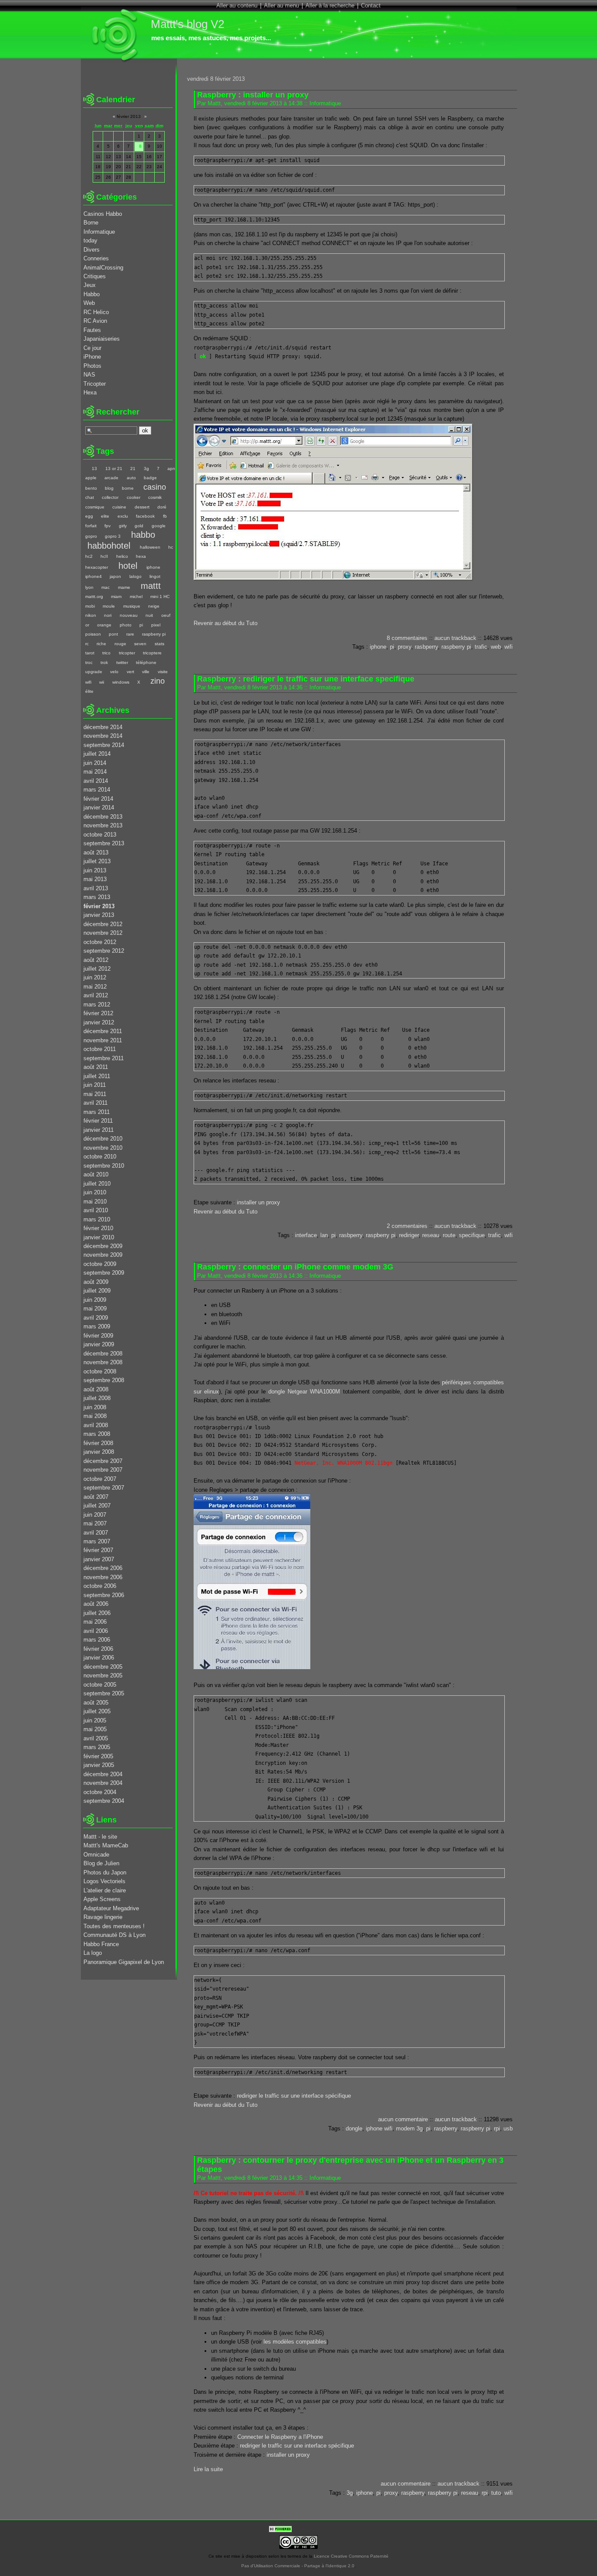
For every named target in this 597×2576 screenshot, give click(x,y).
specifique (472, 1235)
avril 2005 (96, 1738)
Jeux (90, 285)
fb (165, 516)
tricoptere (152, 653)
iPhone (92, 357)
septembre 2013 (104, 843)
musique (132, 606)
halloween (150, 547)
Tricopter (95, 384)
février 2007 (98, 1550)
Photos (92, 366)
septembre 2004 (104, 1801)
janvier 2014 (99, 807)
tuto (496, 2493)
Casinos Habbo (103, 214)
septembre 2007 (104, 1488)
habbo (143, 534)
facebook (145, 516)
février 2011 (98, 1121)
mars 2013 (97, 897)
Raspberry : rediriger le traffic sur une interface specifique (306, 679)
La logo (93, 1953)
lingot (155, 576)
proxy (404, 647)
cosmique (95, 507)
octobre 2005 (100, 1685)
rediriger (409, 1235)
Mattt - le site (100, 1837)
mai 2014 (95, 772)
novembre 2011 (103, 1040)
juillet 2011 (97, 1076)
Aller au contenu (237, 5)
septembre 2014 (104, 745)
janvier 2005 (99, 1765)
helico (122, 556)
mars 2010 (97, 1219)
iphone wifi (379, 2128)
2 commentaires (407, 1226)
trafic (481, 647)
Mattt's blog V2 (187, 24)
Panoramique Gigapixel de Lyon (124, 1962)
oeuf (166, 615)
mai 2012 (95, 987)
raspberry (446, 2128)
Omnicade (96, 1855)
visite (163, 672)
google (158, 526)
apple (91, 478)
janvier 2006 (99, 1658)
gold (139, 526)
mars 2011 (97, 1112)
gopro (91, 536)
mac (106, 587)
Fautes (92, 330)
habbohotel (109, 545)
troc (89, 662)
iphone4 (94, 576)
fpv (108, 526)
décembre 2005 (103, 1667)
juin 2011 (95, 1085)
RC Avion (95, 321)
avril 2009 (96, 1318)
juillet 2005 (97, 1711)
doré (162, 507)
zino (157, 681)
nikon (91, 615)
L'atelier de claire (105, 1890)
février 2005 (98, 1756)
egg (89, 516)
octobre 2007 (100, 1479)
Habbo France (101, 1944)
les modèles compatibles (295, 2342)
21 (133, 469)
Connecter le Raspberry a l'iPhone (280, 2437)
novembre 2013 (103, 825)
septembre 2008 (104, 1380)
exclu (123, 516)
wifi (508, 647)
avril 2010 (96, 1210)
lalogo (135, 576)
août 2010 (96, 1174)
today (90, 240)
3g (350, 2493)
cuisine (119, 507)
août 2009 (96, 1282)
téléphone (146, 662)
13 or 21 (114, 469)
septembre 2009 (104, 1273)
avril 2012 (96, 995)
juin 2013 (95, 870)
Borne (91, 223)
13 (94, 469)
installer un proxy (259, 1202)
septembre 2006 (104, 1595)
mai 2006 (95, 1622)
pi (392, 647)
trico (106, 653)
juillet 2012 (97, 969)
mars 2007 (97, 1541)
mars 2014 (97, 790)
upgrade (94, 672)
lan (324, 1235)
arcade (111, 478)
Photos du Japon (105, 1872)
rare (130, 634)
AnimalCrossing (103, 268)
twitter (122, 662)
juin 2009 (95, 1300)
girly (123, 526)
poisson (93, 634)
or (87, 625)
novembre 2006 (103, 1577)
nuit (149, 615)
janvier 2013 (99, 915)
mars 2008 (97, 1434)
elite (105, 516)
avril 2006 (96, 1631)
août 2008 (96, 1389)
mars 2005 (97, 1747)
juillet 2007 (97, 1506)
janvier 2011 (99, 1130)
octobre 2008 (100, 1371)
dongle (354, 2128)
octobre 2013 (100, 835)
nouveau (128, 615)
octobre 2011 (100, 1049)
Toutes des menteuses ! (114, 1926)
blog (109, 488)
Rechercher (118, 412)
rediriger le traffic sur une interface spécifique (294, 2096)
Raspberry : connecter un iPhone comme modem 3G (295, 1267)
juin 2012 (95, 977)
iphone (378, 647)
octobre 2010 (100, 1157)
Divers (92, 250)
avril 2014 (96, 781)
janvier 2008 (99, 1452)
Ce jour (92, 348)
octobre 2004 (100, 1792)
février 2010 (98, 1228)
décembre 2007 (103, 1461)
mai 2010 (95, 1202)
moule (109, 606)
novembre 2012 (103, 933)
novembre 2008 (103, 1362)
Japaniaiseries (102, 339)
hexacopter (97, 567)
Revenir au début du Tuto (226, 623)
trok (104, 662)
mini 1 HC (160, 596)
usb (508, 2128)
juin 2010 (95, 1192)
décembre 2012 (103, 924)
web (496, 647)
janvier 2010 (99, 1237)
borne (128, 488)
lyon (89, 587)
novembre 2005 (103, 1675)
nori (108, 615)
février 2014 (98, 799)
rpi (497, 2128)
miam (116, 596)
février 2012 (98, 1013)
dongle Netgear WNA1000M (304, 1392)
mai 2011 (95, 1094)
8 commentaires (407, 638)
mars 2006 (97, 1640)
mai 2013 (95, 879)
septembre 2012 (104, 951)
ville (146, 672)
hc (171, 547)
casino (155, 487)
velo (114, 672)
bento (91, 488)
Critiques (95, 276)
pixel (156, 625)
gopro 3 (113, 536)
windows (121, 682)
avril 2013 (96, 888)
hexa (141, 556)
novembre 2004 (103, 1783)
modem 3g (409, 2128)
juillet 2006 (97, 1613)
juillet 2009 (97, 1291)
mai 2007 (95, 1523)
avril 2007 (96, 1533)
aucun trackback (455, 638)
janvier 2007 (99, 1559)
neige (154, 606)
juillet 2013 (97, 861)
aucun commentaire (403, 2119)
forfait (91, 526)
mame (124, 587)
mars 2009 (97, 1326)
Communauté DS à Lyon (115, 1935)
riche (101, 644)
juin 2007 (95, 1515)
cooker (133, 497)
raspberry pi (456, 647)
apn (171, 469)
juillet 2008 (97, 1398)
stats (159, 644)
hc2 (89, 556)
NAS (89, 375)
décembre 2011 (103, 1031)
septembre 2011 (104, 1058)
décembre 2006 (103, 1568)
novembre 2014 (103, 736)
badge (150, 478)
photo (125, 625)
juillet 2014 (97, 754)
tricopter (127, 653)
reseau (431, 1235)
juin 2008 (95, 1407)
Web (89, 303)
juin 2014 (95, 763)
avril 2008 (96, 1425)
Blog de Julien (101, 1863)
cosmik (155, 497)
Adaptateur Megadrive (111, 1908)
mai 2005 (95, 1729)
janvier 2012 (99, 1022)
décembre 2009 (103, 1246)
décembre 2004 (103, 1774)
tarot (90, 653)
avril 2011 (95, 1103)
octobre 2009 (100, 1264)
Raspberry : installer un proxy (253, 95)
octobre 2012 (100, 942)
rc (87, 644)
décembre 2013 (103, 817)
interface (306, 1235)
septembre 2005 (104, 1693)
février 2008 (98, 1443)
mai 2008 (95, 1416)
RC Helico (96, 312)
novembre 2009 (103, 1255)
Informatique (325, 103)
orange (104, 625)
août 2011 (96, 1067)
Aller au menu (281, 5)
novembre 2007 (103, 1470)
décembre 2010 (103, 1139)
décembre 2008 (103, 1354)
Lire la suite (208, 2469)
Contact (371, 5)
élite (89, 691)
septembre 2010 (104, 1166)
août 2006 (96, 1604)
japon (115, 576)
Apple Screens (102, 1899)
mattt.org (94, 596)
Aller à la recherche (330, 5)
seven (140, 644)
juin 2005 (95, 1720)
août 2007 (96, 1497)
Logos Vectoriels (104, 1881)
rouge (120, 644)
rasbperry (426, 647)
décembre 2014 (103, 727)
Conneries (96, 258)
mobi (90, 606)
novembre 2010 (103, 1148)
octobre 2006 (100, 1586)
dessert (142, 507)
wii (102, 682)
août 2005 (96, 1703)
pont (113, 634)
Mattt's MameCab (106, 1845)
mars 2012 (97, 1004)
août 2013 (96, 852)
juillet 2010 (97, 1184)
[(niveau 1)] (84, 469)
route (449, 1235)
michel (136, 596)
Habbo (92, 294)
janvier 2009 (99, 1344)
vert (130, 672)
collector (110, 497)
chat (90, 497)
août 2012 (96, 960)
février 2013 (99, 906)
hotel (128, 565)
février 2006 (98, 1649)
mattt (151, 586)
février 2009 (98, 1336)
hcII (104, 556)
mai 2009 (95, 1309)
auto (131, 478)
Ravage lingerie (103, 1917)
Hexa (90, 392)
